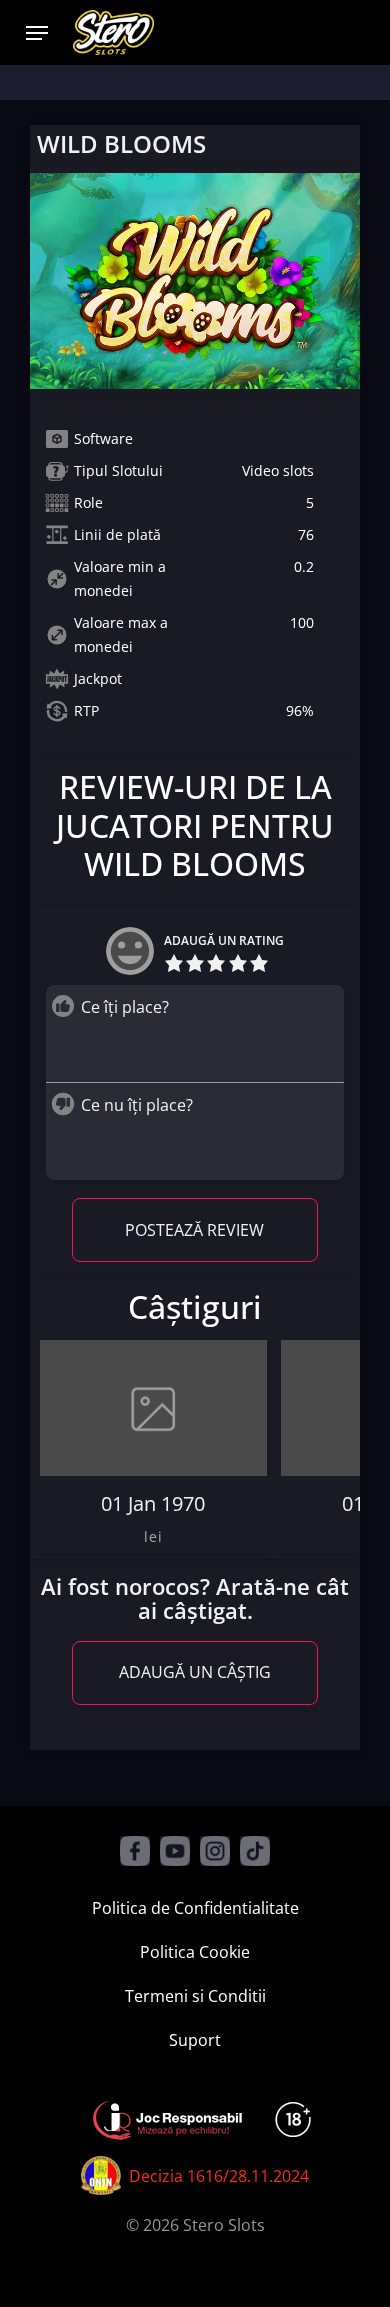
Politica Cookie (195, 1952)
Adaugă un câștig (195, 1672)
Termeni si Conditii (195, 1996)
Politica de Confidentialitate (195, 1908)
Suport (195, 2040)
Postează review (194, 1230)
